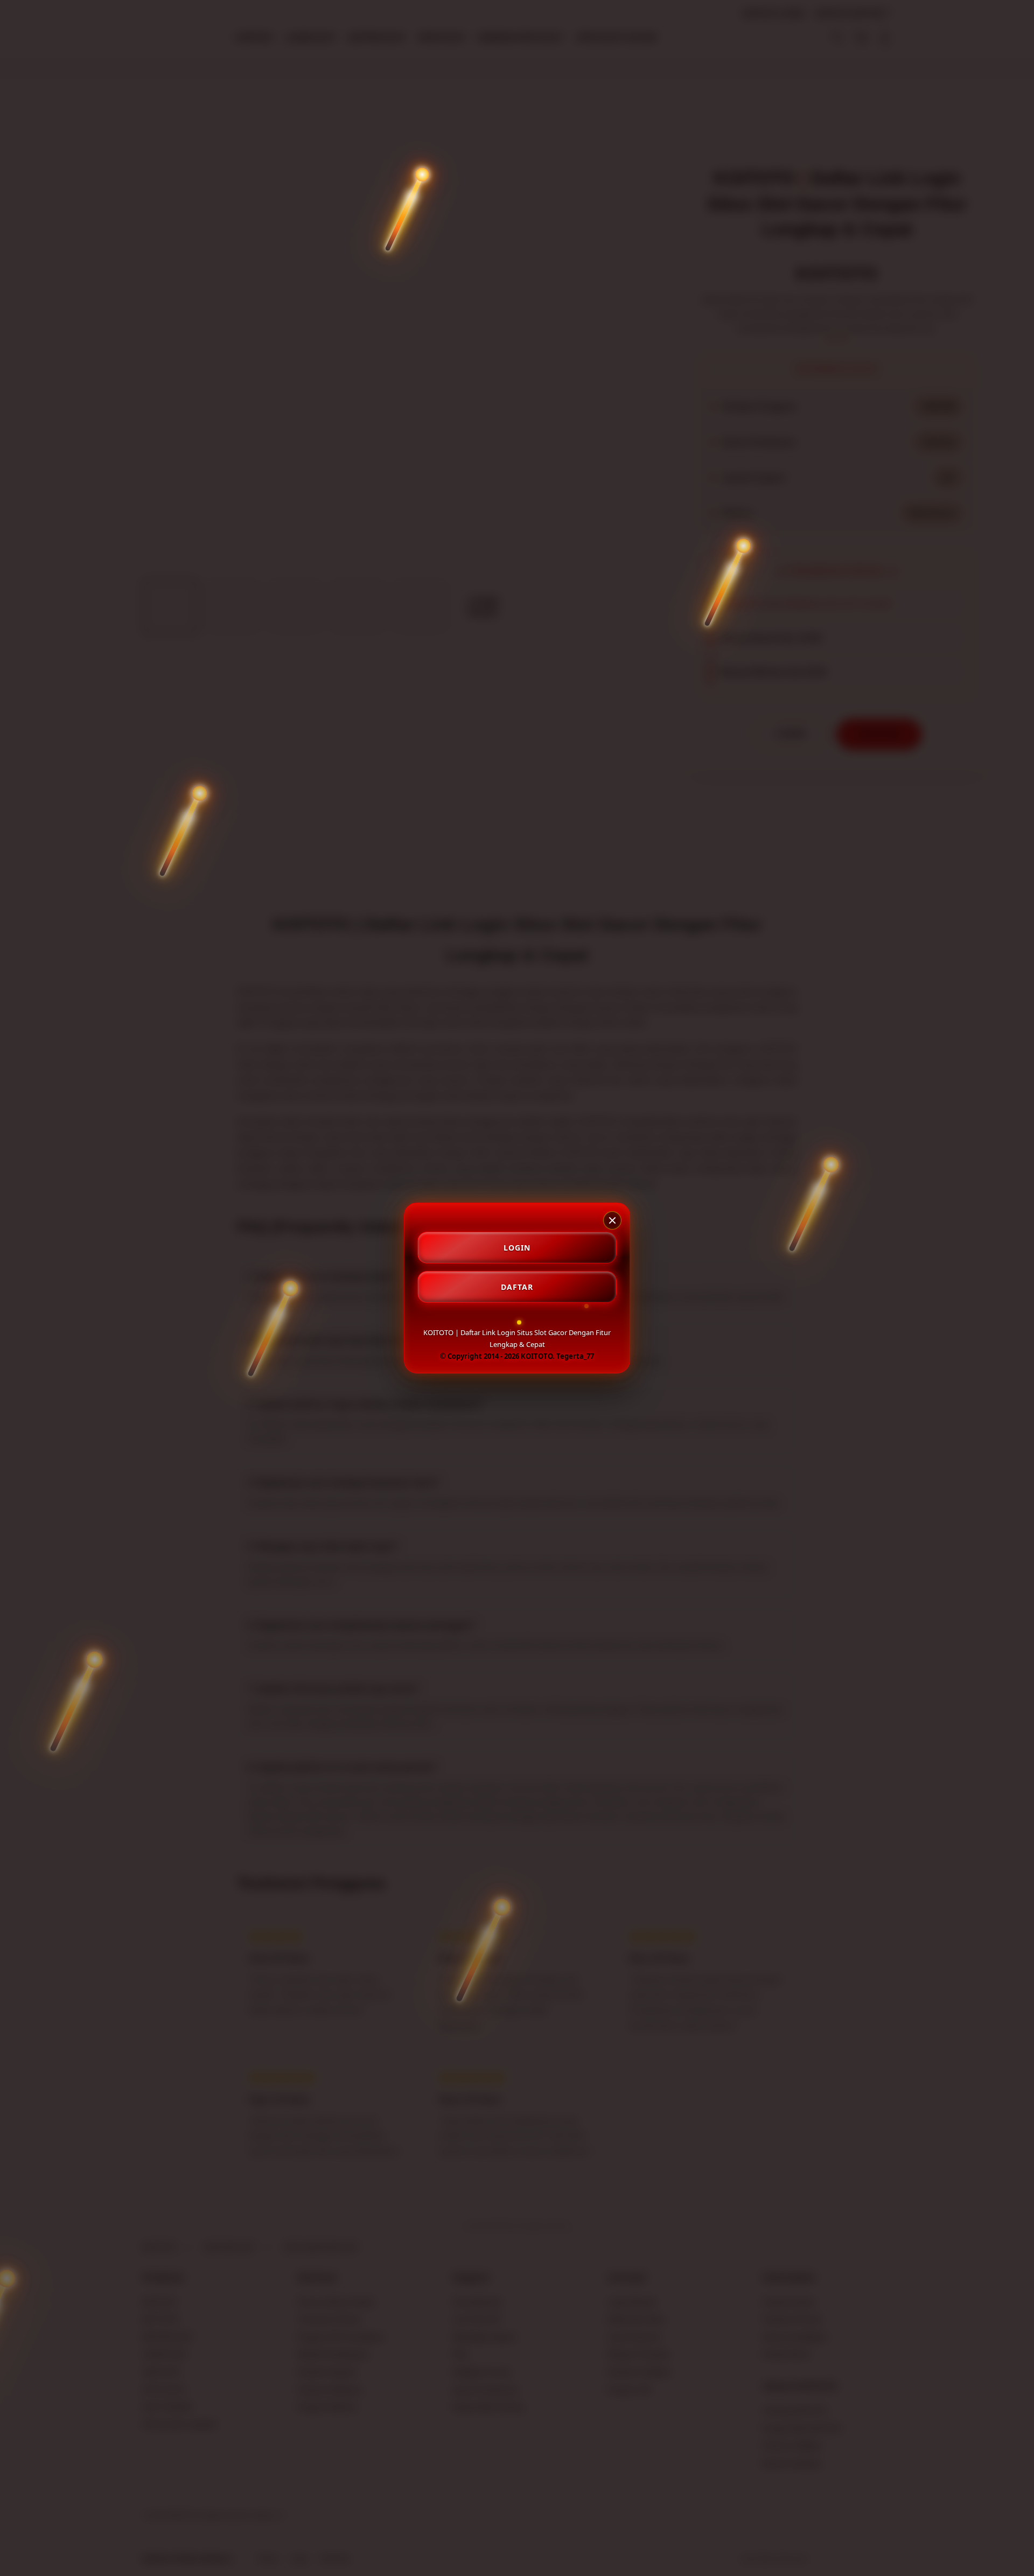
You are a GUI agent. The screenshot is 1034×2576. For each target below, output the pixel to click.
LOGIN (517, 1248)
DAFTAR (517, 1287)
